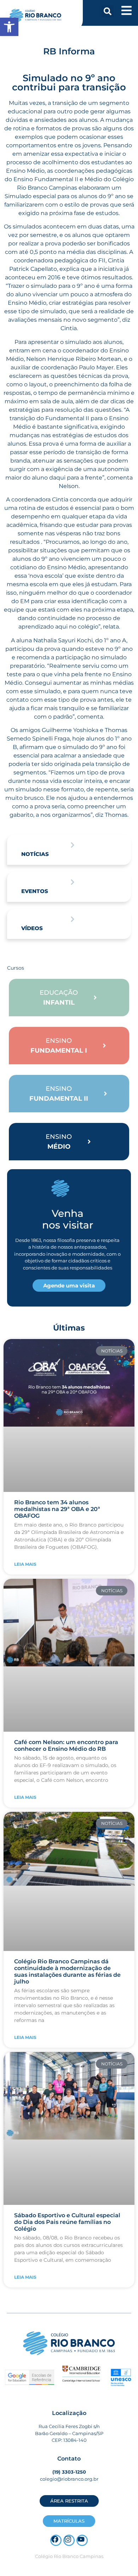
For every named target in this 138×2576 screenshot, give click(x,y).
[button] (108, 11)
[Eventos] (73, 882)
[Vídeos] (73, 919)
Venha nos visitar (68, 1219)
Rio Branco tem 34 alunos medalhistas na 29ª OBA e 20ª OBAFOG (57, 1509)
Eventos (35, 891)
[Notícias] (73, 845)
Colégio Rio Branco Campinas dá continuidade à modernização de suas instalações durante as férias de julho (67, 1972)
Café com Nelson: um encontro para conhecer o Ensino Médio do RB (66, 1745)
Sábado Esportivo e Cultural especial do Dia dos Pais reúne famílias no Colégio (67, 2222)
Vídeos (32, 928)
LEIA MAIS (25, 1564)
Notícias (35, 854)
